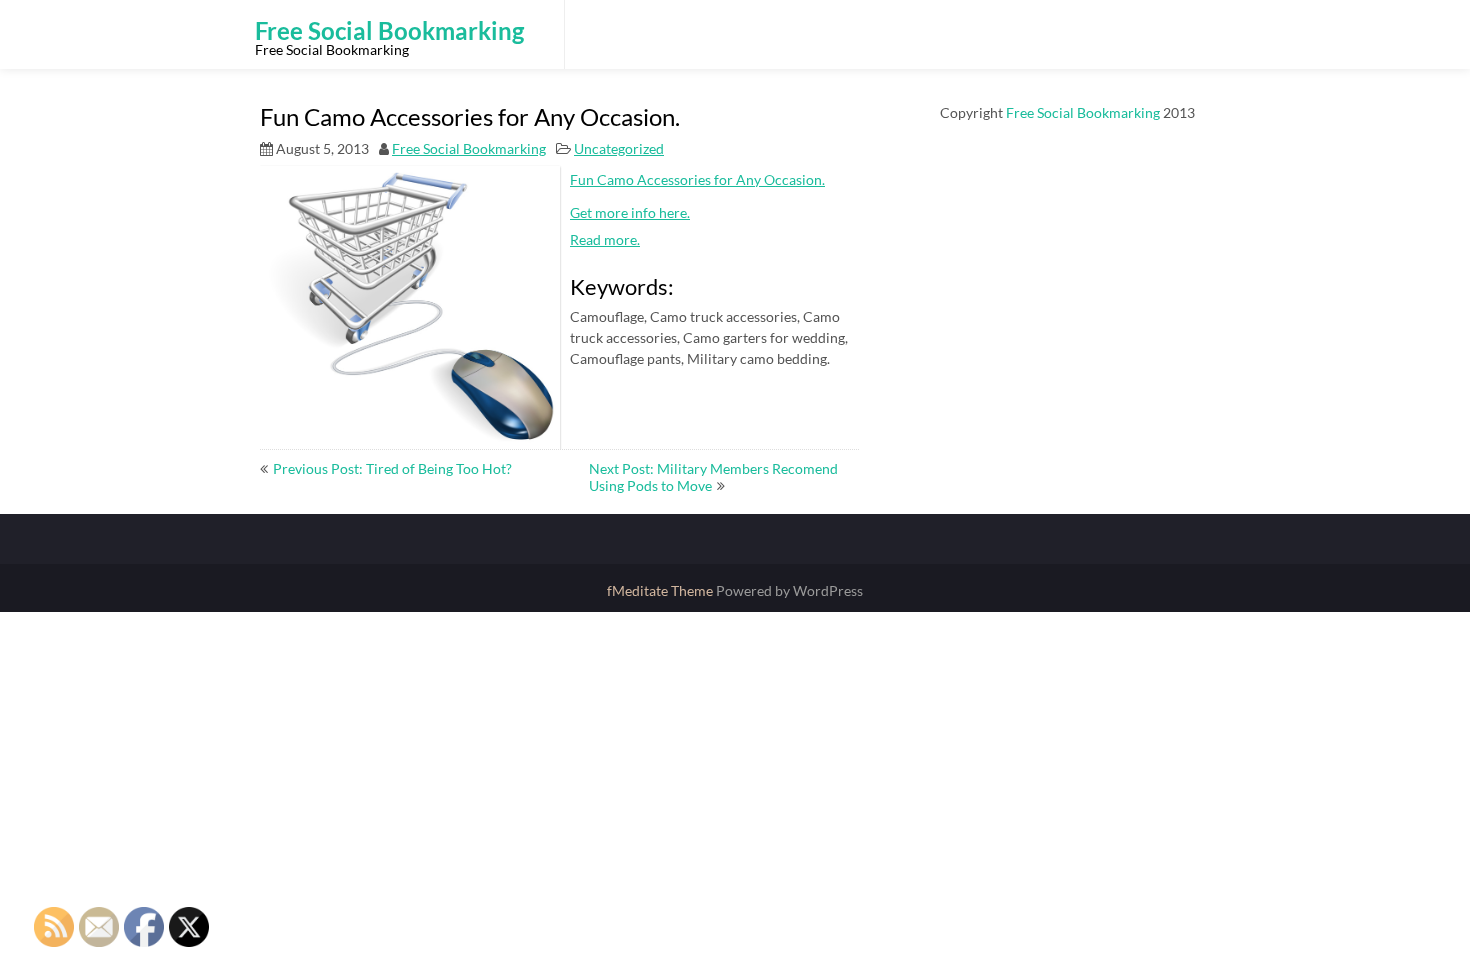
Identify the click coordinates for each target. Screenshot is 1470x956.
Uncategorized (619, 148)
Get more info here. (630, 212)
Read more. (605, 239)
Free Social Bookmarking (469, 148)
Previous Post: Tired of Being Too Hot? (392, 468)
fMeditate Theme (661, 590)
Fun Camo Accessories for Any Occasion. (697, 179)
